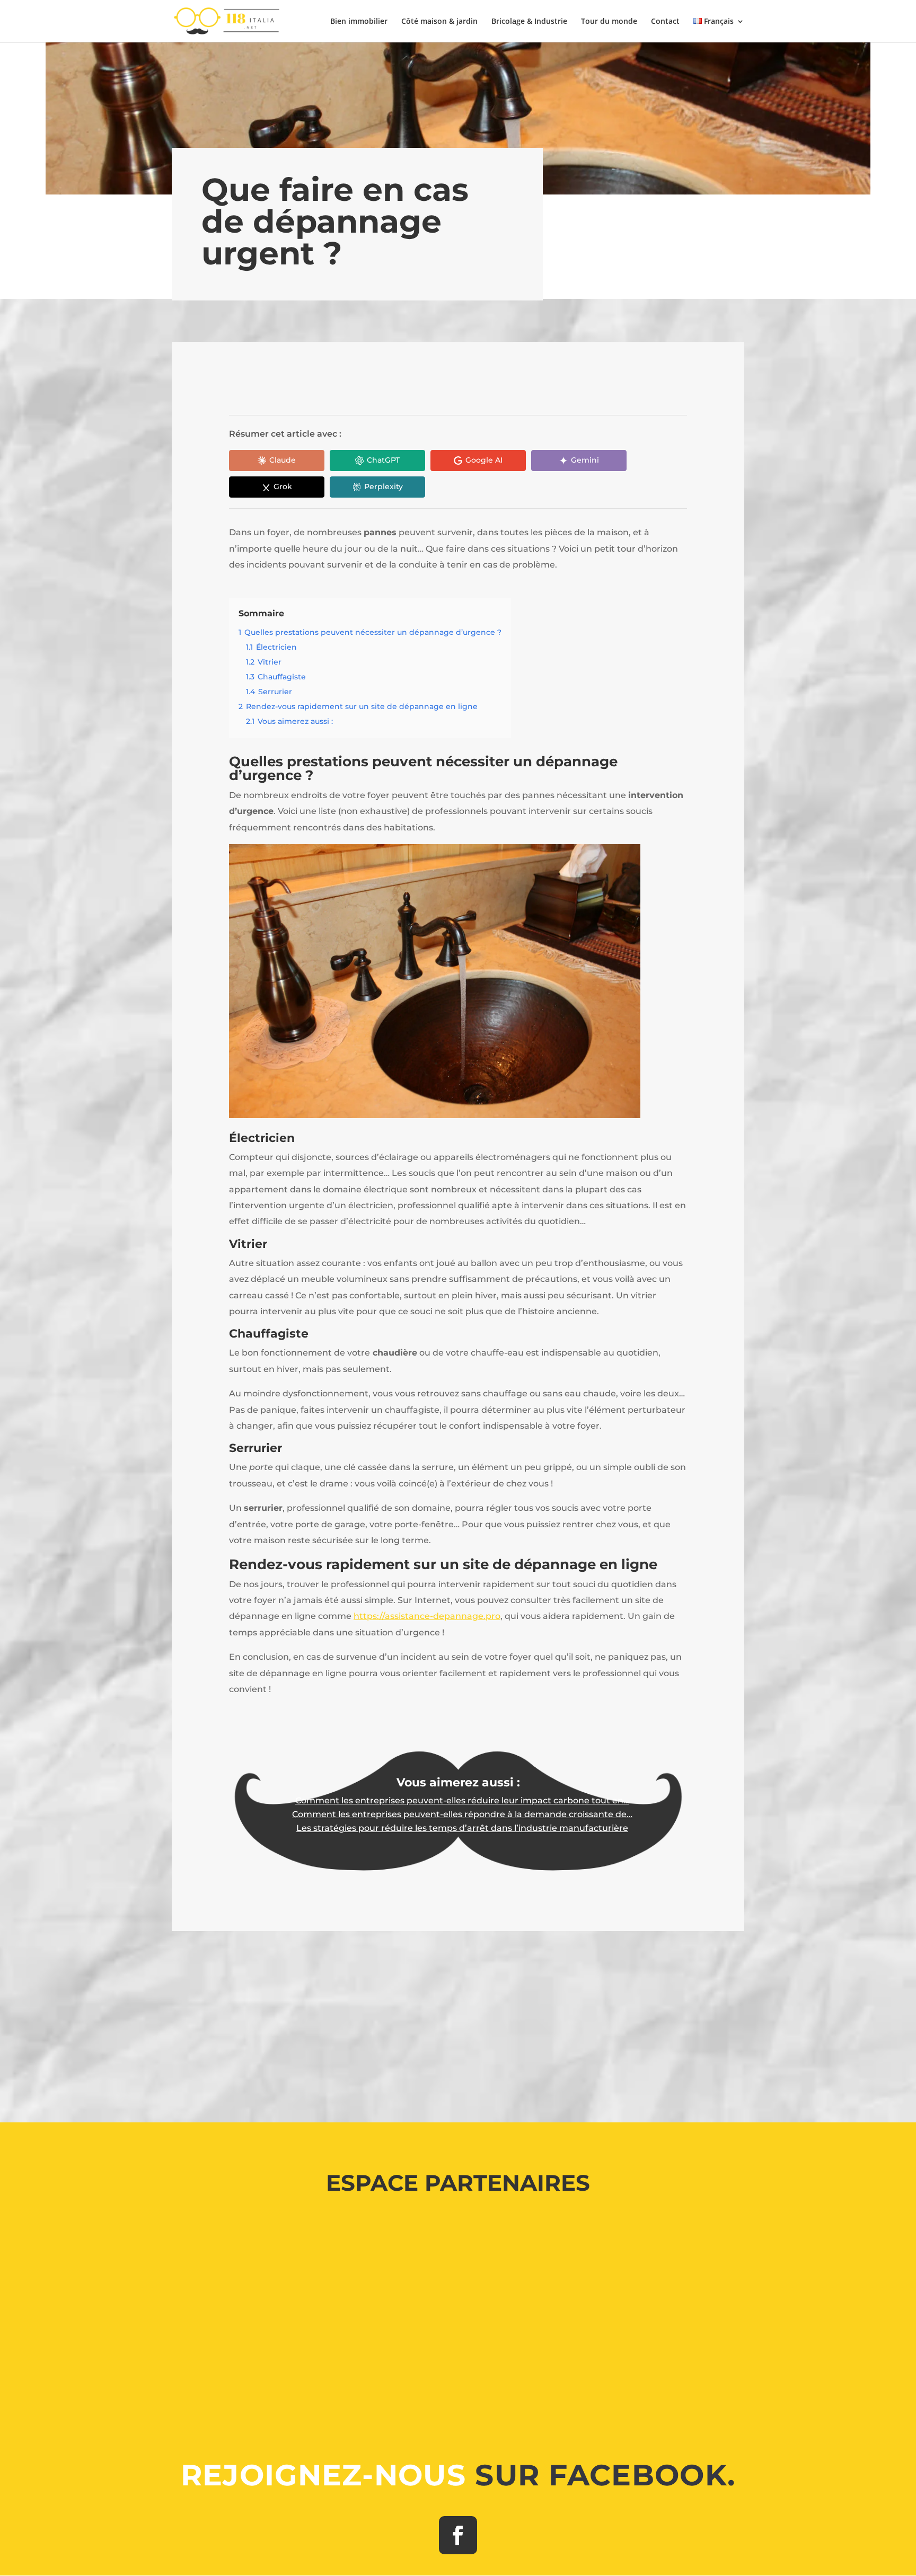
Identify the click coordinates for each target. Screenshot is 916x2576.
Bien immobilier (359, 22)
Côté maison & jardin (439, 22)
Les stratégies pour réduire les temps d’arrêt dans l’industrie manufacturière (462, 1828)
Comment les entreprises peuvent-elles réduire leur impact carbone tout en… (462, 1800)
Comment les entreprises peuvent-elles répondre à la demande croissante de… (462, 1814)
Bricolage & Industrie (529, 22)
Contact (665, 22)
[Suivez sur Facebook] (458, 2535)
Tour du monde (609, 22)
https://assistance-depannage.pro (427, 1616)
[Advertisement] (458, 2020)
